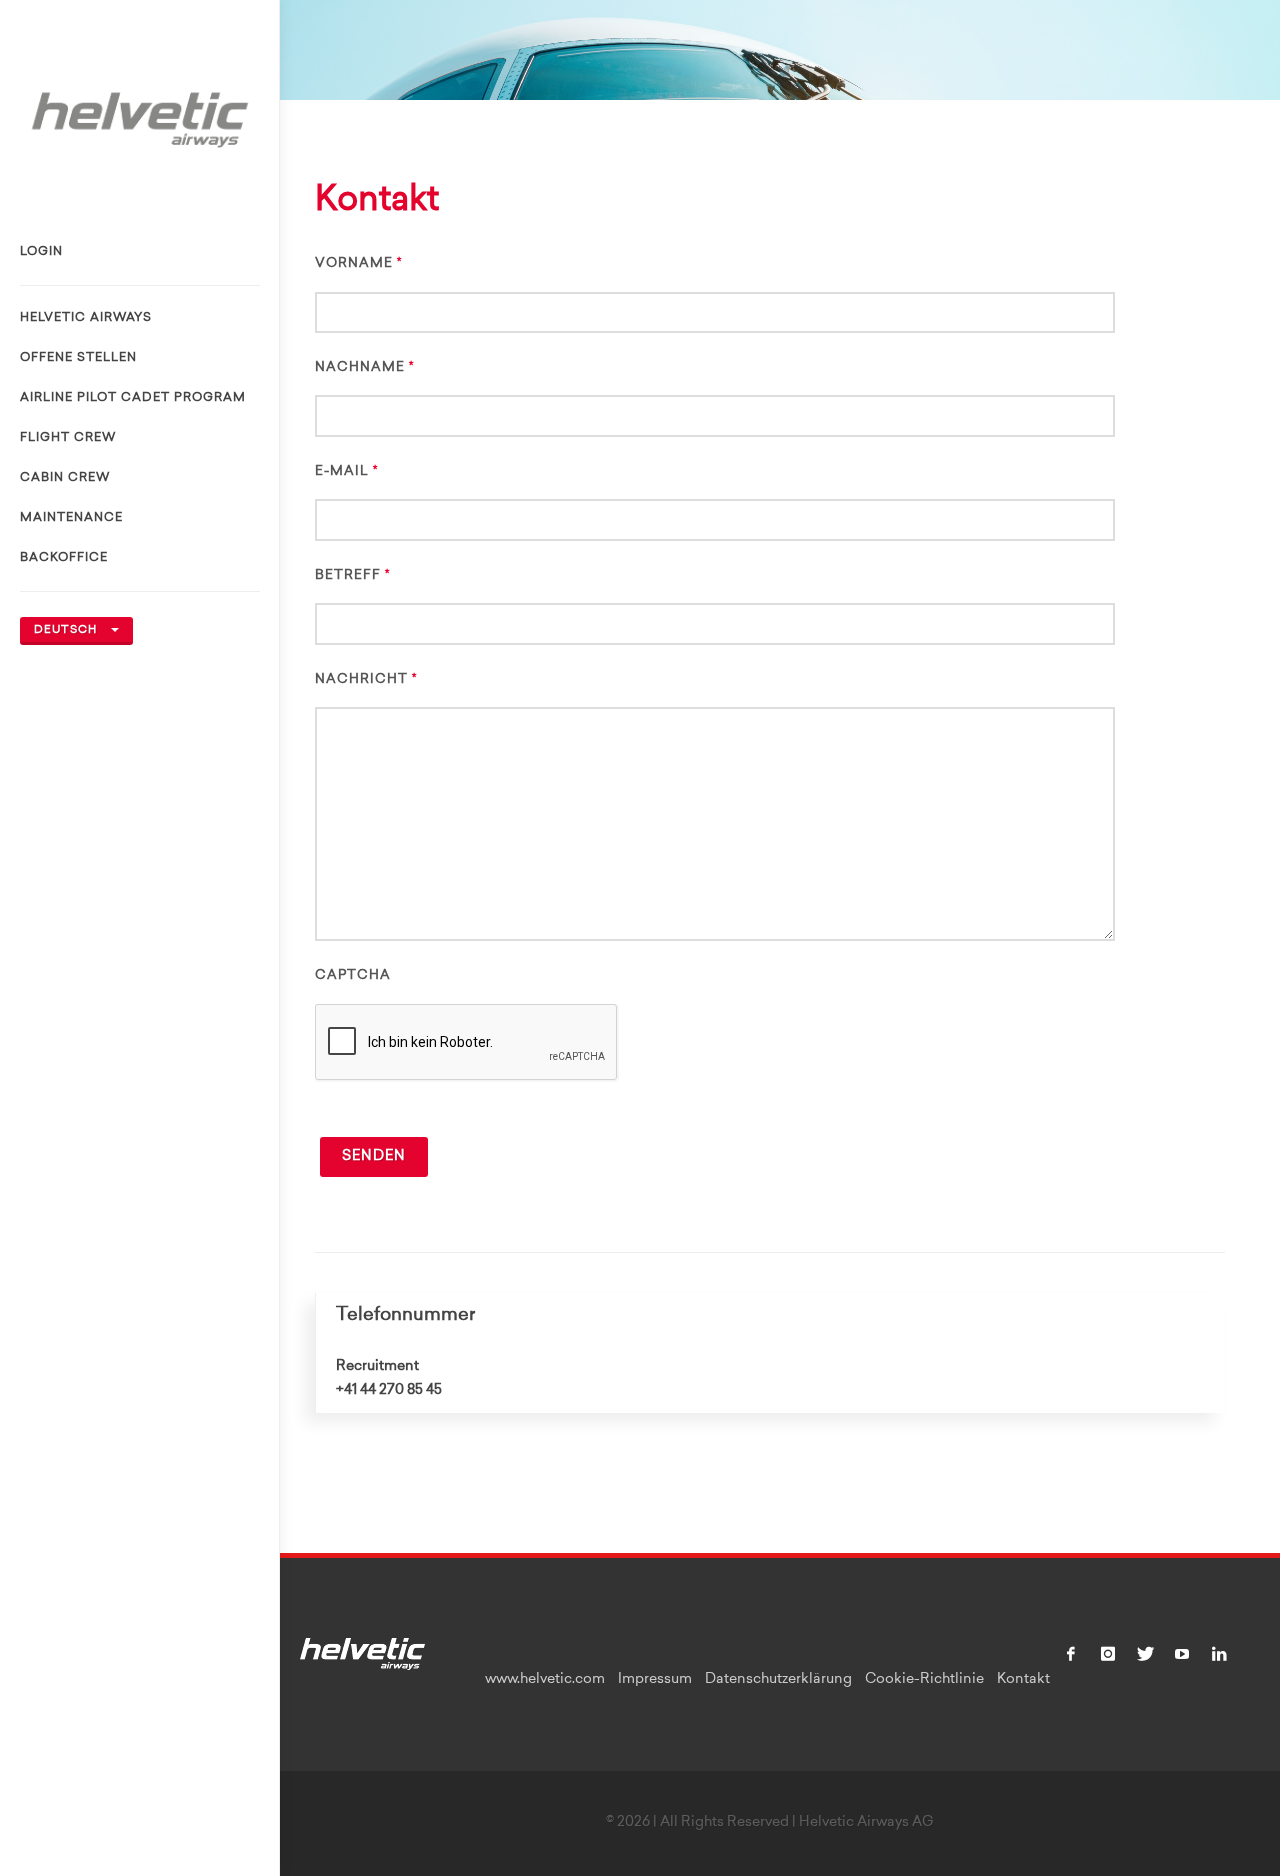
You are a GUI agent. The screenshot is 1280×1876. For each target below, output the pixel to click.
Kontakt (1023, 1680)
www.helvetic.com (545, 1680)
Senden (374, 1157)
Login (41, 252)
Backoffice (64, 558)
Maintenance (71, 518)
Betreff (348, 575)
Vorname (354, 263)
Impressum (655, 1680)
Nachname (360, 367)
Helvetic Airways (86, 318)
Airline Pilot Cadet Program (133, 398)
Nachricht (361, 679)
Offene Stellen (78, 358)
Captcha (353, 975)
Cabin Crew (65, 478)
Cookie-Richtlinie (924, 1680)
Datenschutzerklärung (778, 1680)
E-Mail (342, 471)
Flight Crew (68, 438)
